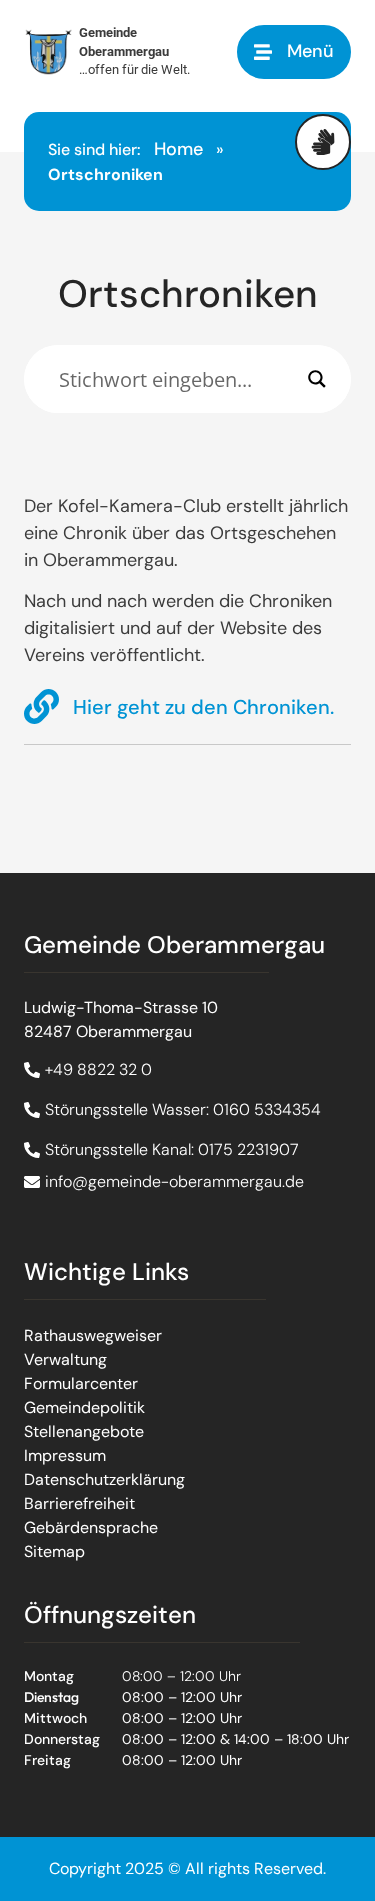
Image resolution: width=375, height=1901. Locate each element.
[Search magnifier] (317, 379)
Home (178, 149)
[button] (294, 51)
